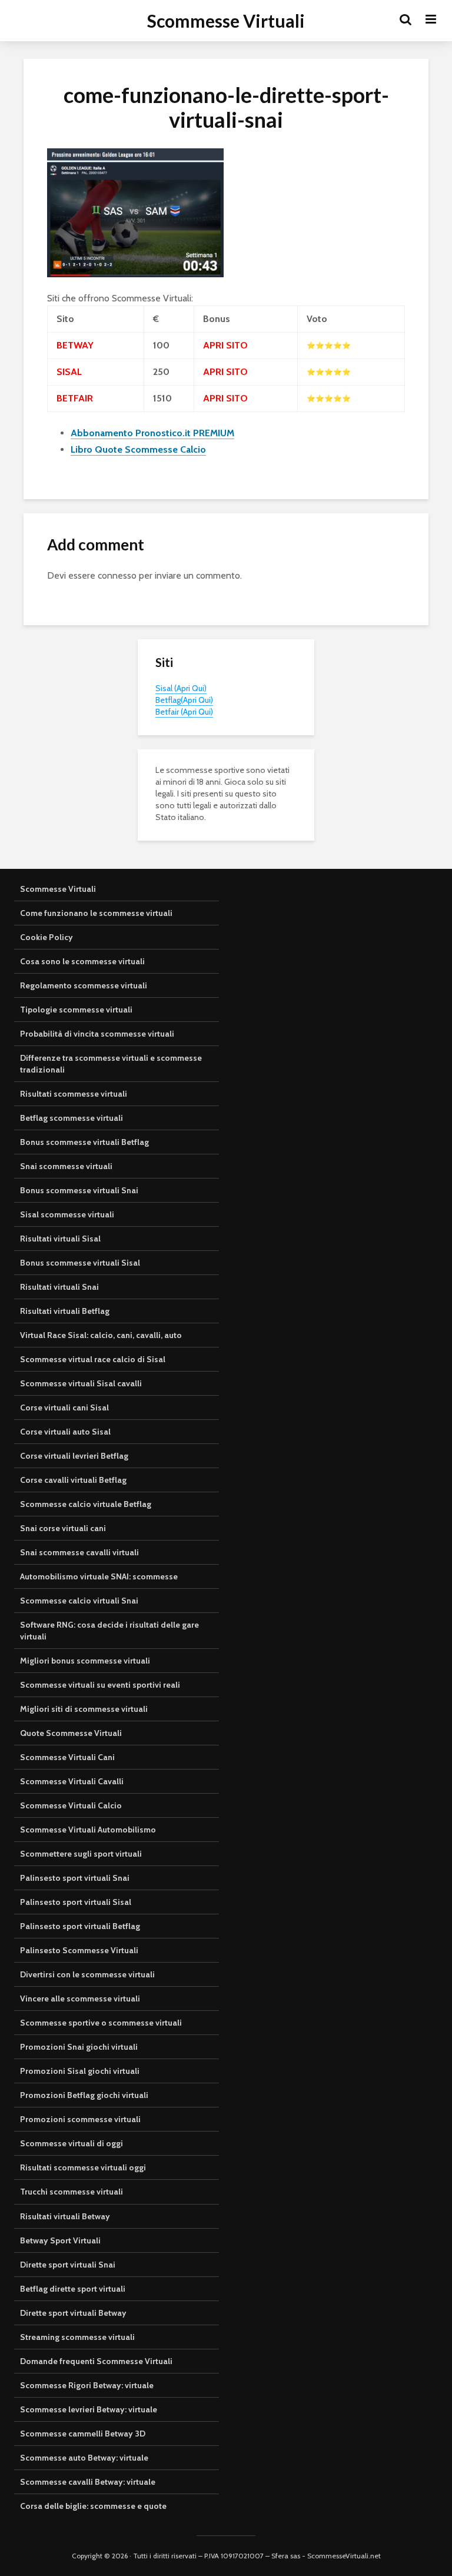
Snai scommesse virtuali (66, 1166)
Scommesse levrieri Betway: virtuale (89, 2409)
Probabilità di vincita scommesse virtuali (97, 1034)
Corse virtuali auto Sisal (65, 1432)
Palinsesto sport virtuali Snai (75, 1878)
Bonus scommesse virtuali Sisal (80, 1263)
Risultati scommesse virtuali (74, 1094)
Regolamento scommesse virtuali (84, 985)
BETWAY (75, 345)
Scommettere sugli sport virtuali (81, 1854)
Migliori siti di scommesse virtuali (84, 1709)
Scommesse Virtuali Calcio (71, 1805)
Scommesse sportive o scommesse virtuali (101, 2023)
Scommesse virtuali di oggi (72, 2143)
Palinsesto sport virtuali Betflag (80, 1926)
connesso (117, 575)
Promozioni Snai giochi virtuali (79, 2047)
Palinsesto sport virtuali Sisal (76, 1902)
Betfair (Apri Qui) (184, 712)
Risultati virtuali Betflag (65, 1311)
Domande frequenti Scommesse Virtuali (96, 2361)
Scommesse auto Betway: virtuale (84, 2458)
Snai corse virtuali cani (63, 1528)
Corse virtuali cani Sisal (64, 1407)
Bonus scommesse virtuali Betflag (84, 1142)
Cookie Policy (46, 937)
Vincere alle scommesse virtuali (80, 1999)
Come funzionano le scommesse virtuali (96, 913)
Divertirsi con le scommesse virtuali (87, 1974)
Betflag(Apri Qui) (184, 700)
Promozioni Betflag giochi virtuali (84, 2095)
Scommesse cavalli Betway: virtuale (88, 2482)
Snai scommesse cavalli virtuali (79, 1552)
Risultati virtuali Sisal (60, 1239)
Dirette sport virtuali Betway (73, 2313)
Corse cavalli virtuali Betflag (73, 1480)
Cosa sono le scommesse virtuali (82, 961)
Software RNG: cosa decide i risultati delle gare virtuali (109, 1631)
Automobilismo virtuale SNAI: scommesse (99, 1576)
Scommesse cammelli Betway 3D (83, 2434)
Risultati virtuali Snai (59, 1287)
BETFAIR (75, 398)
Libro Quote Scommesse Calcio (138, 449)
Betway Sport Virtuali (60, 2240)
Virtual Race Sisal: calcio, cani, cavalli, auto (101, 1335)
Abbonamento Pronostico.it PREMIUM (152, 433)
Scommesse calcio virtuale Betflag (86, 1504)
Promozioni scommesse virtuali (80, 2119)
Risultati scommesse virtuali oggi (83, 2167)
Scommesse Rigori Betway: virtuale (87, 2385)
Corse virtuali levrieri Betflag (74, 1456)
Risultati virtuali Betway (65, 2216)
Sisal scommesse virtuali (67, 1214)
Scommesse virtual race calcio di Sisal (93, 1359)
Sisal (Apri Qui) (181, 688)
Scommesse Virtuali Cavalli (72, 1781)
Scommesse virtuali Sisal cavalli (81, 1383)
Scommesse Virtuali (226, 21)
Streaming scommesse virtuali (77, 2337)
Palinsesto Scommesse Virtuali (79, 1950)
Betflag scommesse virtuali (72, 1118)
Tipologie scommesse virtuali (76, 1010)
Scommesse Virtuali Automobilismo (88, 1830)
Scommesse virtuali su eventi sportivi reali (100, 1685)
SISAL (69, 372)
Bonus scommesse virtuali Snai (79, 1190)
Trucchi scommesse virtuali (72, 2192)
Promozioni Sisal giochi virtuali (80, 2071)
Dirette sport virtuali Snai (68, 2265)
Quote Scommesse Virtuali (71, 1733)
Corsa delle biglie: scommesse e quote (93, 2506)
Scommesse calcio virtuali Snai (79, 1601)
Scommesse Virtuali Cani (67, 1757)
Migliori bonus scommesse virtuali (85, 1661)
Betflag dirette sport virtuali (73, 2289)
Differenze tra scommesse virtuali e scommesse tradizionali (111, 1064)
